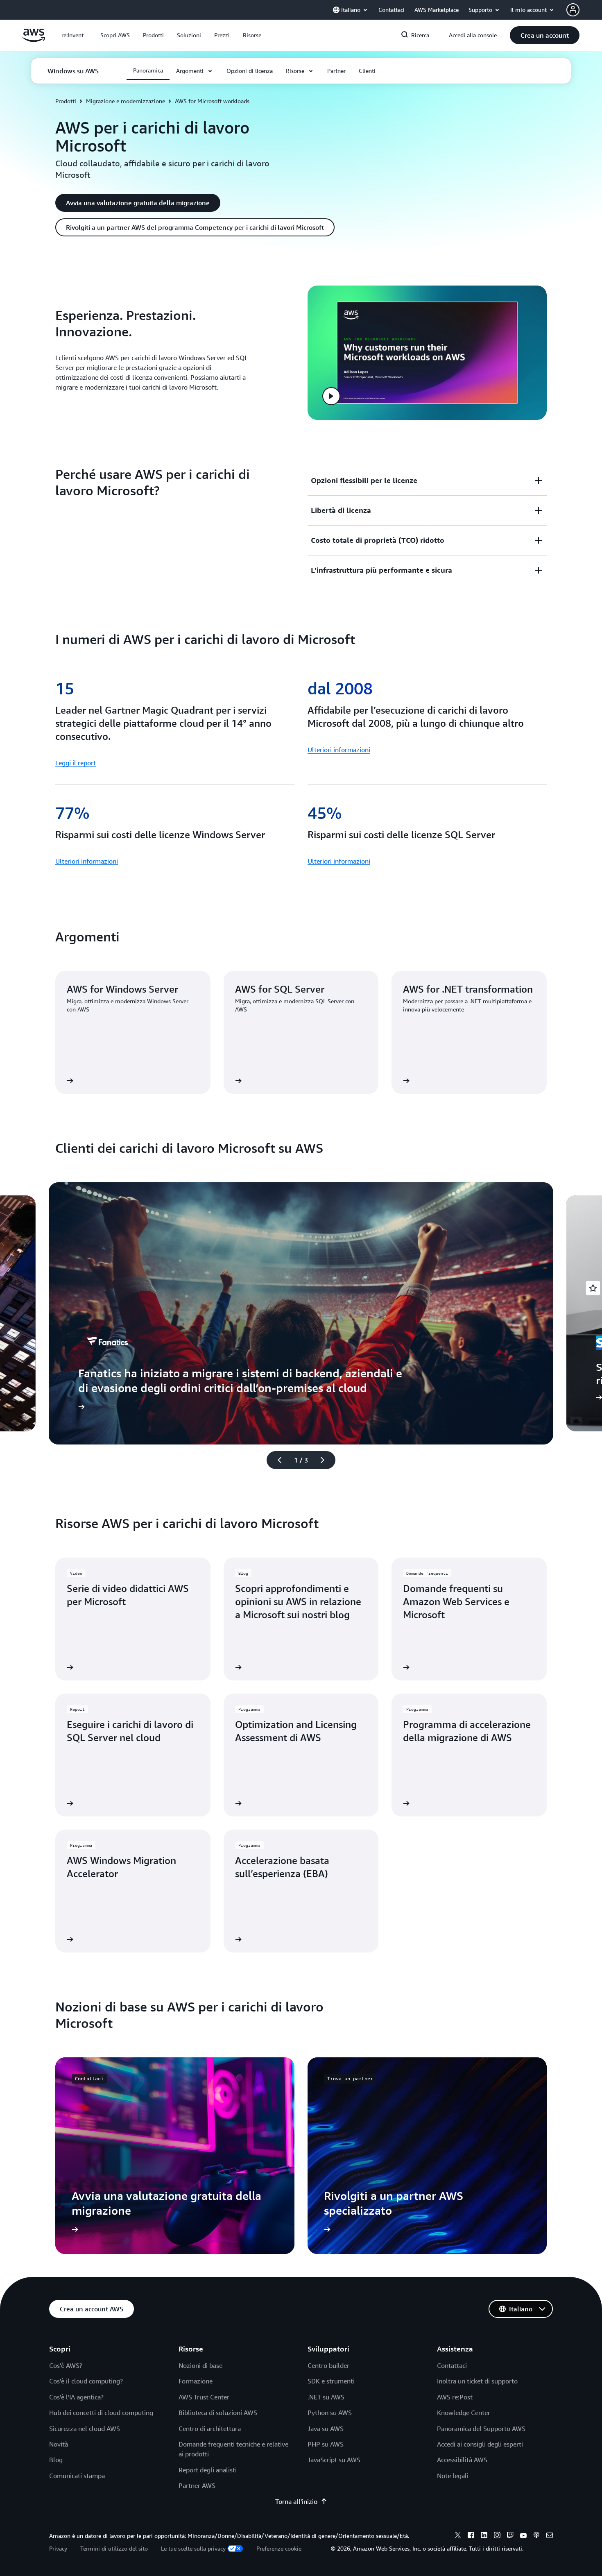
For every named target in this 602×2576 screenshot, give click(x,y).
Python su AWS (330, 2413)
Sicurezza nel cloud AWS (85, 2429)
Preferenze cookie (279, 2548)
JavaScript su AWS (334, 2460)
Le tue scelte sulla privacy (193, 2548)
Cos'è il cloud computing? (86, 2381)
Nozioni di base (200, 2365)
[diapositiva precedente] (276, 1460)
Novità (59, 2444)
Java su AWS (326, 2429)
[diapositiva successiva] (326, 1460)
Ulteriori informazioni (339, 750)
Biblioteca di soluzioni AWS (218, 2413)
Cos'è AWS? (66, 2365)
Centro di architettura (210, 2429)
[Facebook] (471, 2536)
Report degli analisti (208, 2470)
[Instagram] (497, 2536)
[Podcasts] (536, 2536)
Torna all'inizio (296, 2501)
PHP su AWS (326, 2444)
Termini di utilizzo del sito (114, 2548)
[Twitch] (510, 2536)
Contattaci (452, 2365)
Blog (56, 2460)
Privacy (58, 2548)
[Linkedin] (484, 2536)
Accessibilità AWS (462, 2460)
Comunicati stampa (77, 2476)
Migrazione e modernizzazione (126, 101)
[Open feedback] (593, 1288)
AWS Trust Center (204, 2397)
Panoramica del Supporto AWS (481, 2429)
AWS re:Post (455, 2397)
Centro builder (328, 2365)
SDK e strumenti (331, 2381)
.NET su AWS (326, 2397)
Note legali (453, 2476)
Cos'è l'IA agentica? (76, 2397)
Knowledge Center (464, 2413)
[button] (115, 35)
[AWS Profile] (573, 10)
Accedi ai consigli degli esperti (480, 2444)
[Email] (550, 2536)
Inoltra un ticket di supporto (477, 2381)
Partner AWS (197, 2485)
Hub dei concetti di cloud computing (101, 2413)
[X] (458, 2536)
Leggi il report (76, 763)
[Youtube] (523, 2536)
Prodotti (66, 101)
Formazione (196, 2381)
